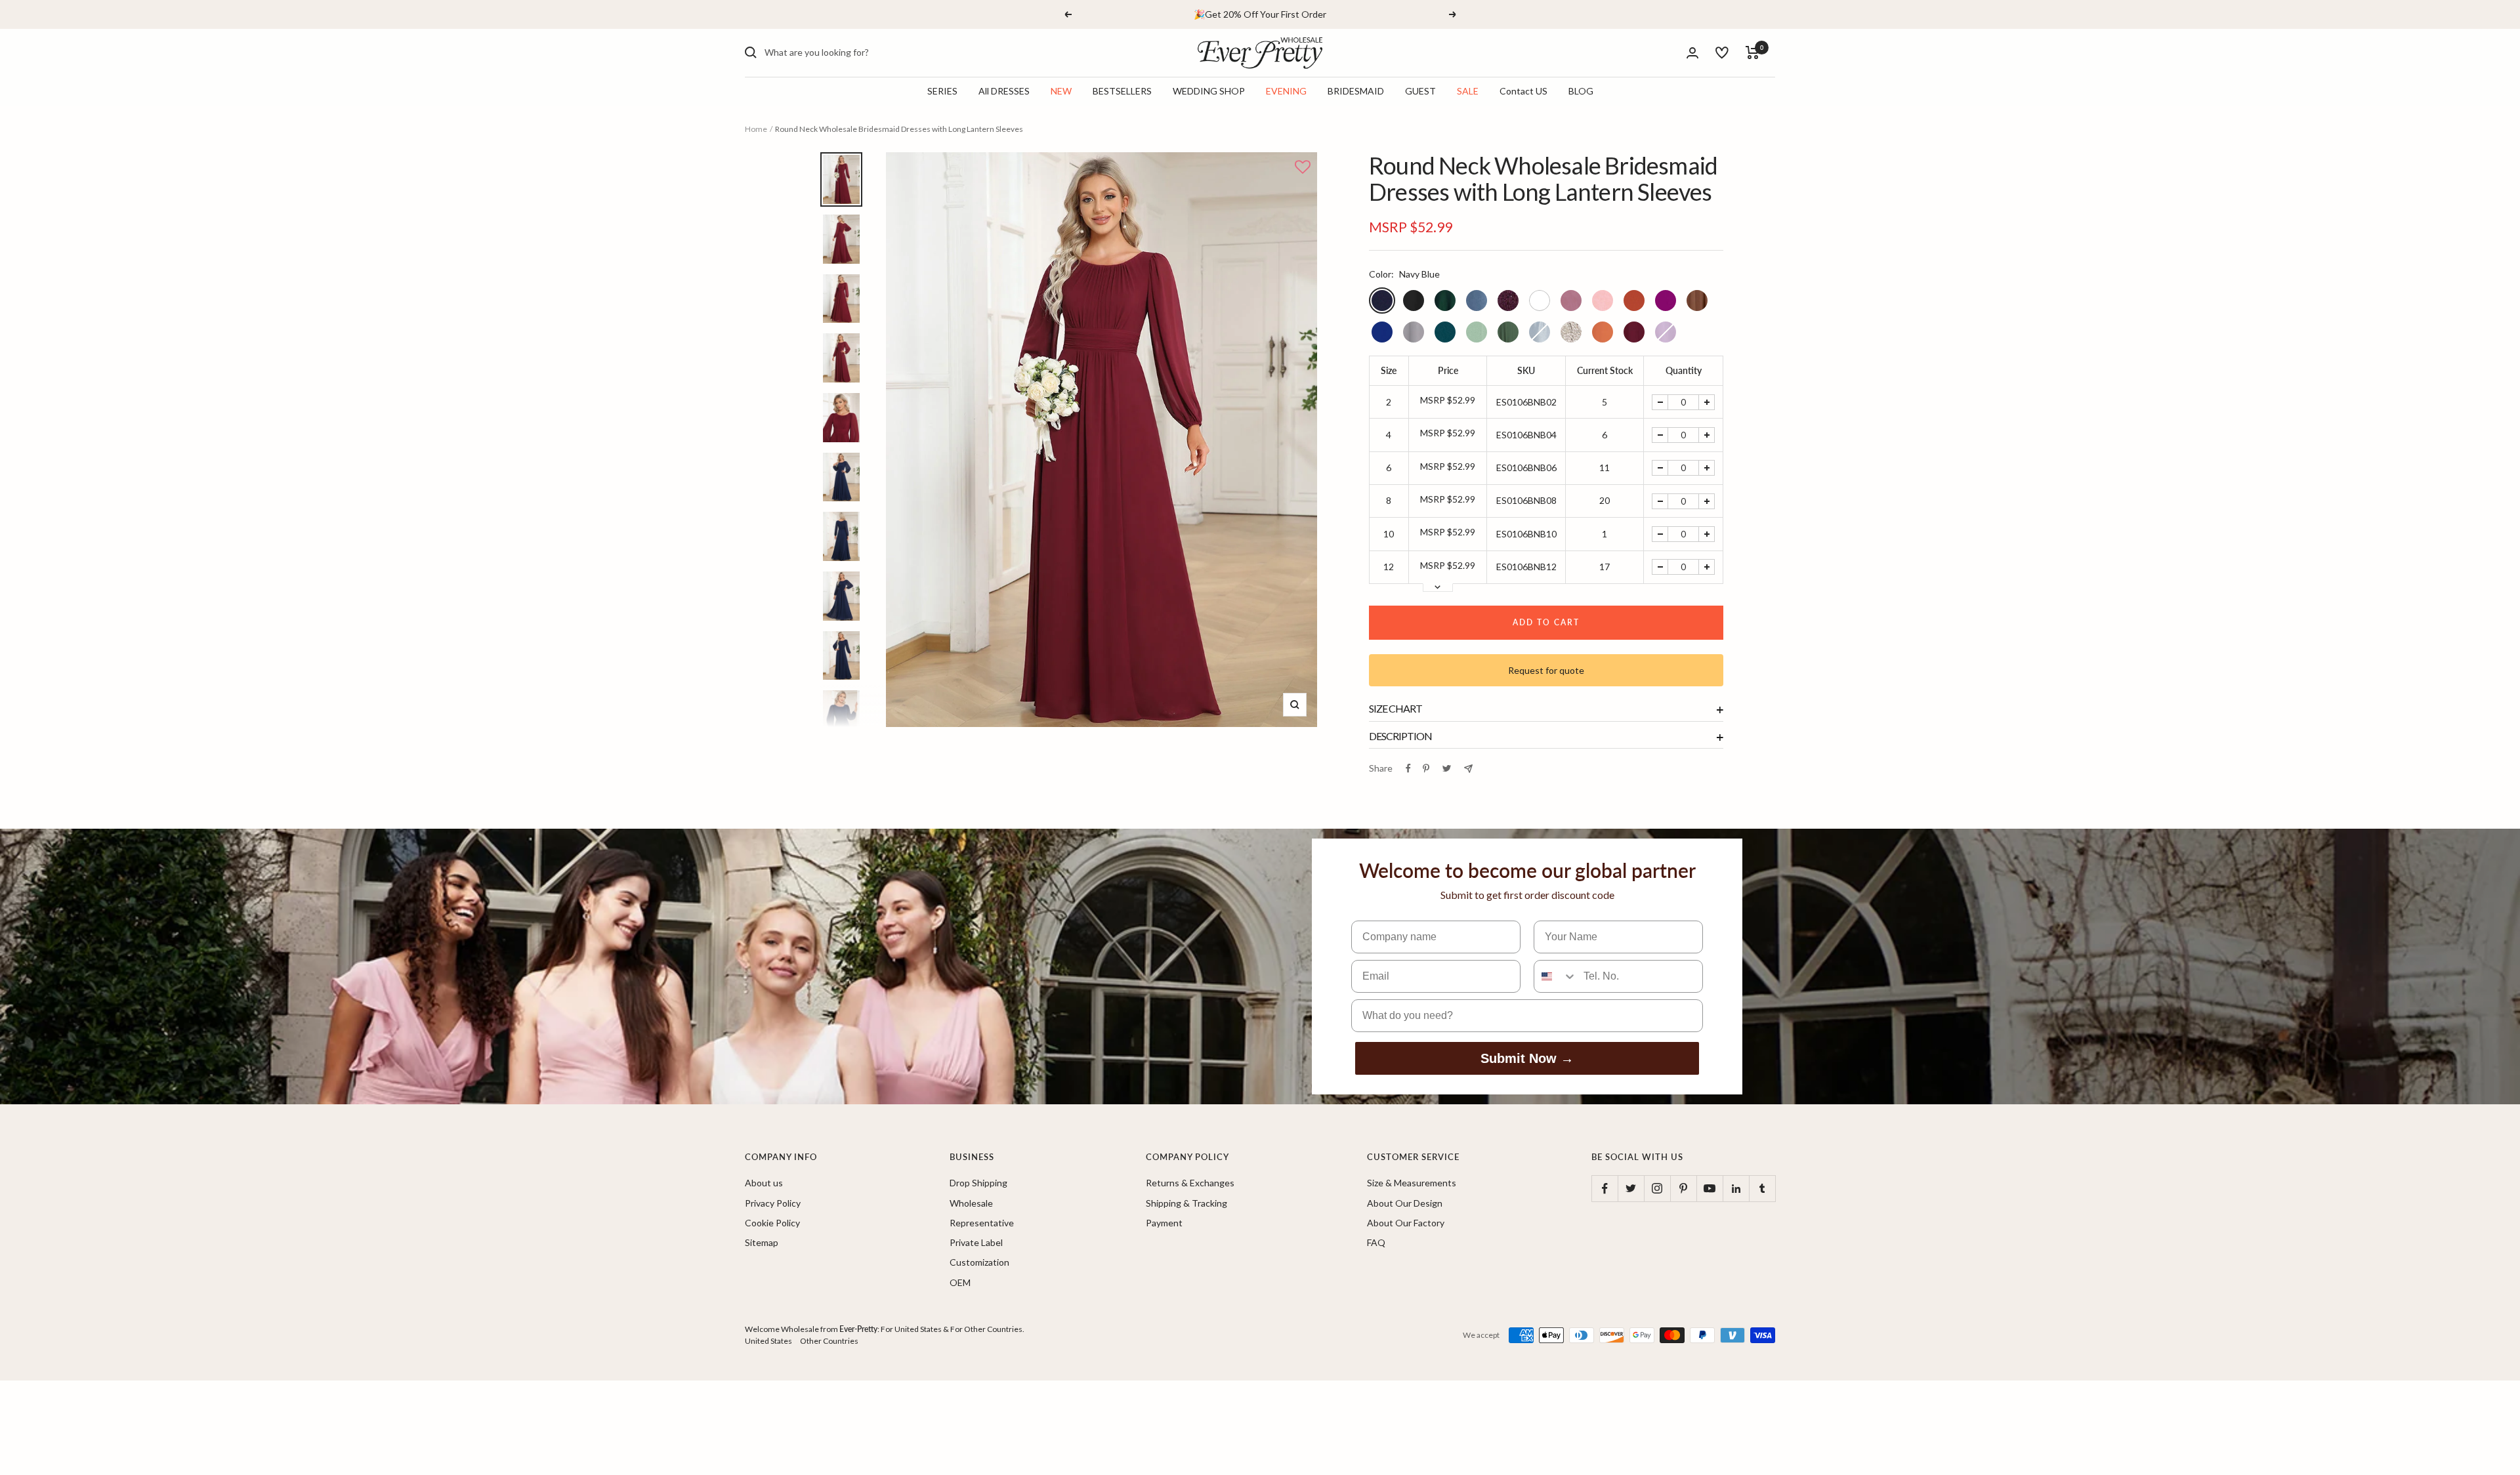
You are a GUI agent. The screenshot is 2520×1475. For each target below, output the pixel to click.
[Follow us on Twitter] (1631, 1188)
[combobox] (863, 52)
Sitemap (762, 1242)
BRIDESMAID (1356, 91)
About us (764, 1183)
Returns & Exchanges (1190, 1183)
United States (768, 1341)
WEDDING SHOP (1209, 91)
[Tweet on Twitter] (1447, 768)
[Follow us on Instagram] (1657, 1188)
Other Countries (829, 1341)
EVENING (1286, 91)
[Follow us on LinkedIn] (1736, 1188)
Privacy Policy (773, 1203)
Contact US (1523, 91)
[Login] (1692, 53)
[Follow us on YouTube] (1710, 1188)
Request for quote (1546, 670)
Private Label (976, 1242)
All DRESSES (1004, 91)
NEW (1061, 91)
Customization (979, 1262)
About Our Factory (1406, 1223)
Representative (982, 1223)
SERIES (942, 91)
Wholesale (971, 1203)
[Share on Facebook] (1408, 768)
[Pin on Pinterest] (1426, 768)
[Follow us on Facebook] (1605, 1188)
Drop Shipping (978, 1183)
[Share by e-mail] (1468, 769)
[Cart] (1753, 52)
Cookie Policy (772, 1223)
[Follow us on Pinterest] (1683, 1188)
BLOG (1581, 91)
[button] (1303, 168)
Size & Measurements (1412, 1183)
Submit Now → (1527, 1058)
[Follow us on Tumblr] (1762, 1188)
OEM (960, 1282)
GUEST (1420, 91)
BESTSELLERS (1122, 91)
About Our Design (1405, 1203)
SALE (1468, 91)
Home (756, 129)
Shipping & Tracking (1186, 1203)
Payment (1164, 1223)
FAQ (1376, 1242)
